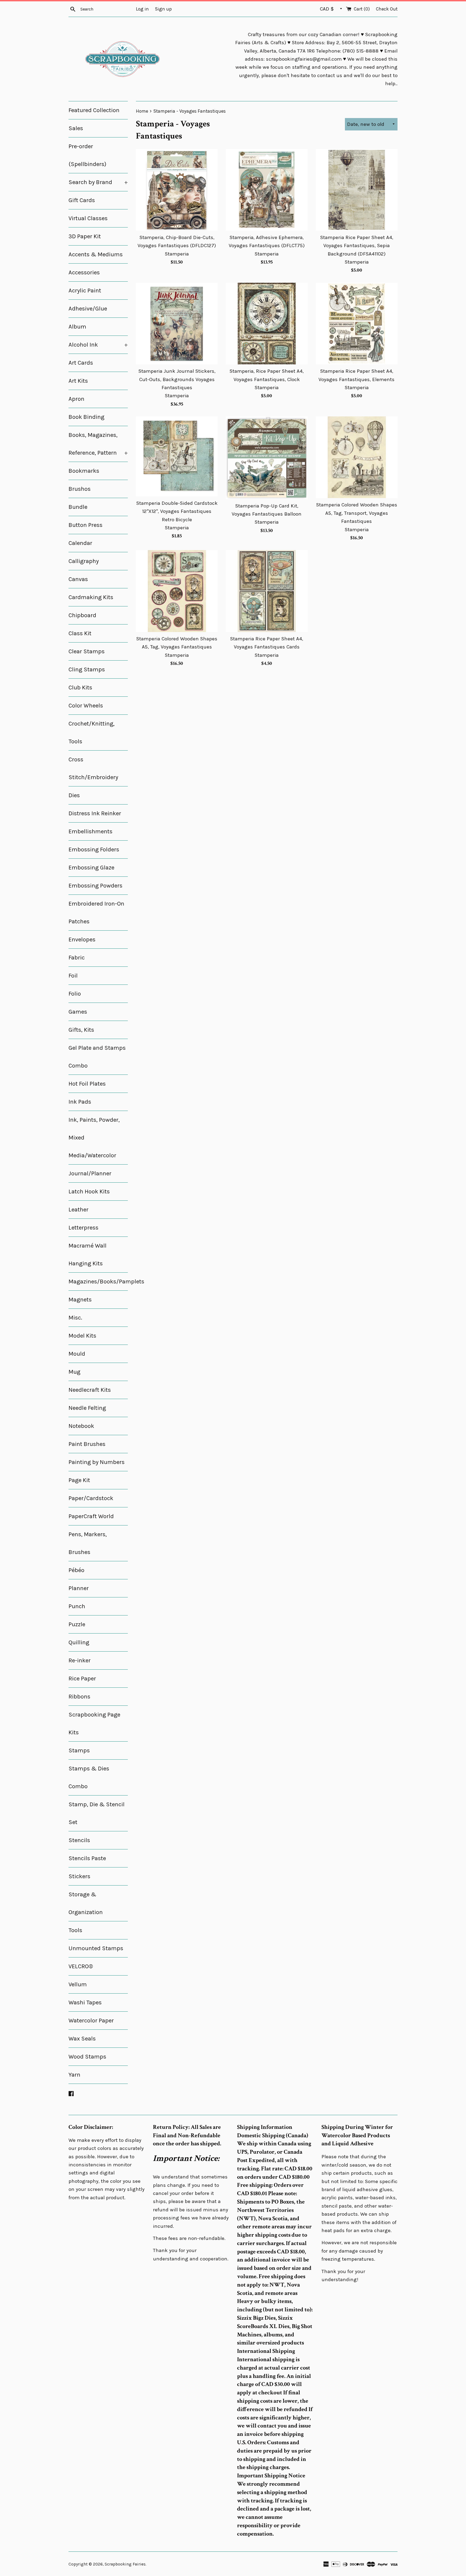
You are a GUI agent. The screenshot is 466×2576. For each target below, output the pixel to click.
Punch (77, 1606)
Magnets (80, 1300)
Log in (142, 9)
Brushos (80, 489)
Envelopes (82, 940)
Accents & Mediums (96, 254)
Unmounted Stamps (96, 1948)
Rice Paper (82, 1679)
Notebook (81, 1426)
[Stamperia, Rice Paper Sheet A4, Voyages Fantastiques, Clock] (267, 324)
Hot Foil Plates (87, 1084)
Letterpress (83, 1228)
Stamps (79, 1750)
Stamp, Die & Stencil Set (97, 1813)
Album (77, 327)
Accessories (84, 272)
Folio (75, 994)
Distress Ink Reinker (95, 813)
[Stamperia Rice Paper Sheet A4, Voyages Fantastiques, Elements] (357, 324)
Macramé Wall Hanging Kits (88, 1255)
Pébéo (76, 1570)
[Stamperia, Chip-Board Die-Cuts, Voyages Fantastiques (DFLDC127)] (177, 190)
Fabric (77, 958)
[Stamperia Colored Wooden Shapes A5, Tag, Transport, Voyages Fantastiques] (357, 457)
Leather (78, 1210)
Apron (76, 399)
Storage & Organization (86, 1903)
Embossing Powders (95, 886)
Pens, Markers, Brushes (88, 1543)
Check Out (387, 9)
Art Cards (81, 363)
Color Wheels (86, 706)
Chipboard (82, 615)
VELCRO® (81, 1966)
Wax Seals (82, 2039)
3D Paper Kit (85, 236)
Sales (76, 128)
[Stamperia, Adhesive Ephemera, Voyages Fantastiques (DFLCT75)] (267, 190)
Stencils (79, 1840)
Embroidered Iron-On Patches (96, 913)
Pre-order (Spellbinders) (87, 155)
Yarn (74, 2075)
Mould (77, 1354)
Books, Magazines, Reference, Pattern (98, 444)
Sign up (163, 9)
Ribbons (79, 1697)
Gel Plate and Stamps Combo (97, 1057)
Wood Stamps (87, 2057)
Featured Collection (94, 110)
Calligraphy (84, 561)
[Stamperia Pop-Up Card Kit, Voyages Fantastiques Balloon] (267, 458)
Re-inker (80, 1660)
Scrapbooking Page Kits (94, 1724)
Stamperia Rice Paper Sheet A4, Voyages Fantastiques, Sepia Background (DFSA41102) (357, 246)
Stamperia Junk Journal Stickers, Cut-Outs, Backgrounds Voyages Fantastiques (177, 379)
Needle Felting (87, 1408)
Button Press (85, 525)
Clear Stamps (87, 651)
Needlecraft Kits (90, 1390)
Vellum (78, 1984)
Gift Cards (82, 200)
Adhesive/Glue (88, 309)
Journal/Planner (90, 1173)
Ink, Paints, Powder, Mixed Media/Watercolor (94, 1138)
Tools (75, 1930)
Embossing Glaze (91, 868)
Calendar (80, 543)
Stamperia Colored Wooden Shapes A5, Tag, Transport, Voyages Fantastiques (357, 513)
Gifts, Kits (81, 1030)
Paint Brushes (87, 1444)
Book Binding (86, 417)
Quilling (79, 1642)
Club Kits (80, 688)
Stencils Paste (87, 1858)
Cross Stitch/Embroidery (93, 768)
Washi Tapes (85, 2002)
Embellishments (90, 831)
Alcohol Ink (98, 345)
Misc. (75, 1318)
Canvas (78, 579)
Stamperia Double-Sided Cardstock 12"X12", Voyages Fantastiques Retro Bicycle (177, 511)
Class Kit (80, 633)
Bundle (78, 507)
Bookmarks (84, 471)
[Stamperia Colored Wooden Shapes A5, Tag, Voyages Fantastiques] (177, 591)
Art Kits (78, 381)
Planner (79, 1588)
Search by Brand (98, 182)
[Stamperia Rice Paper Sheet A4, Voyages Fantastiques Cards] (267, 591)
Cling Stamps (87, 669)
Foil (73, 976)
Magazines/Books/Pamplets (98, 1282)
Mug (74, 1372)
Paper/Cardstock (91, 1498)
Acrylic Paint (85, 291)
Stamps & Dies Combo (89, 1777)
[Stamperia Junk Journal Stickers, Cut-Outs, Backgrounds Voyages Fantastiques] (177, 324)
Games (78, 1012)
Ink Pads (80, 1102)
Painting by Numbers (97, 1462)
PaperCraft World (91, 1516)
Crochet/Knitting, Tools (92, 733)
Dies (74, 795)
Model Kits (82, 1336)
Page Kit (79, 1480)
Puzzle (77, 1624)
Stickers (79, 1876)
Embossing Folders (94, 850)
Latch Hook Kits (89, 1192)
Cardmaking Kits (91, 597)
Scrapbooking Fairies (125, 2564)
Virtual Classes (88, 218)
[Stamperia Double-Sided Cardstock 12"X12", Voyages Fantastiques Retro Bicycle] (177, 456)
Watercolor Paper (91, 2021)
